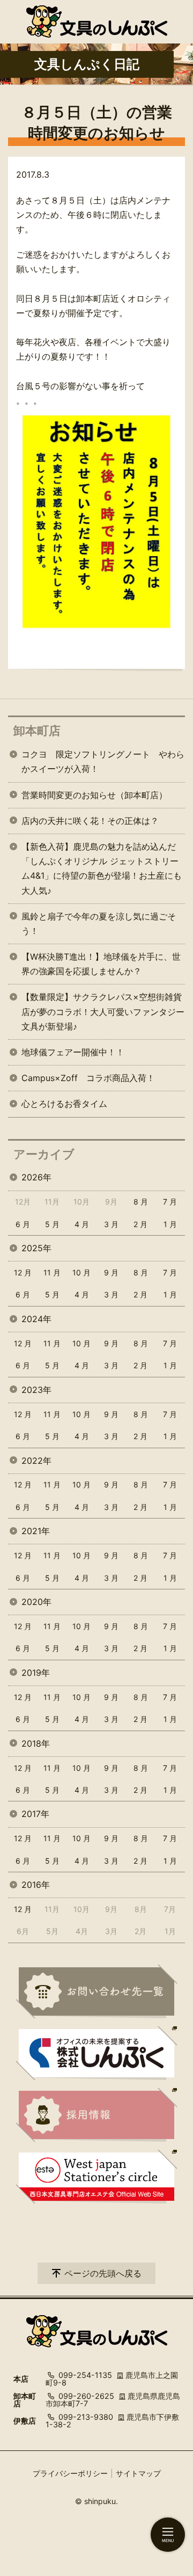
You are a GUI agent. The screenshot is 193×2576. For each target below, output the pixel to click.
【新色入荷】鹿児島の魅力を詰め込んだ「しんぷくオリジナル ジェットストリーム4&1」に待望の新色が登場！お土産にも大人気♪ (102, 869)
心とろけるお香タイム (64, 1104)
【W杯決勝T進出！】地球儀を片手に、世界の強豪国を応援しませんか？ (101, 964)
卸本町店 (37, 731)
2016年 (36, 1885)
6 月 (23, 1224)
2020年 (36, 1602)
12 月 (23, 1272)
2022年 (36, 1461)
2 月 (140, 1224)
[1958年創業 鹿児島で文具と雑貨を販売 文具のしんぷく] (97, 21)
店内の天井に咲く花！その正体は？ (90, 821)
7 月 (170, 1202)
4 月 (82, 1224)
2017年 (35, 1814)
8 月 (141, 1202)
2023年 (36, 1390)
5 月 (52, 1224)
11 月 (52, 1272)
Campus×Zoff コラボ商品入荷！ (88, 1078)
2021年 (36, 1531)
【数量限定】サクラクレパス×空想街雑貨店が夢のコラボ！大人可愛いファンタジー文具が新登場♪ (103, 1011)
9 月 (111, 1272)
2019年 (36, 1673)
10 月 (81, 1272)
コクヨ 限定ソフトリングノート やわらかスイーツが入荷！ (103, 761)
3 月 (111, 1224)
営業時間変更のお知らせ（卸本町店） (94, 795)
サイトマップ (138, 2473)
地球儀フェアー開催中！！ (73, 1052)
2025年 (36, 1248)
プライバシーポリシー (70, 2473)
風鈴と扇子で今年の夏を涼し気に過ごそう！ (99, 924)
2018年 (36, 1743)
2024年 (36, 1319)
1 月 (170, 1224)
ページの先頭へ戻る (103, 2273)
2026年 (36, 1177)
